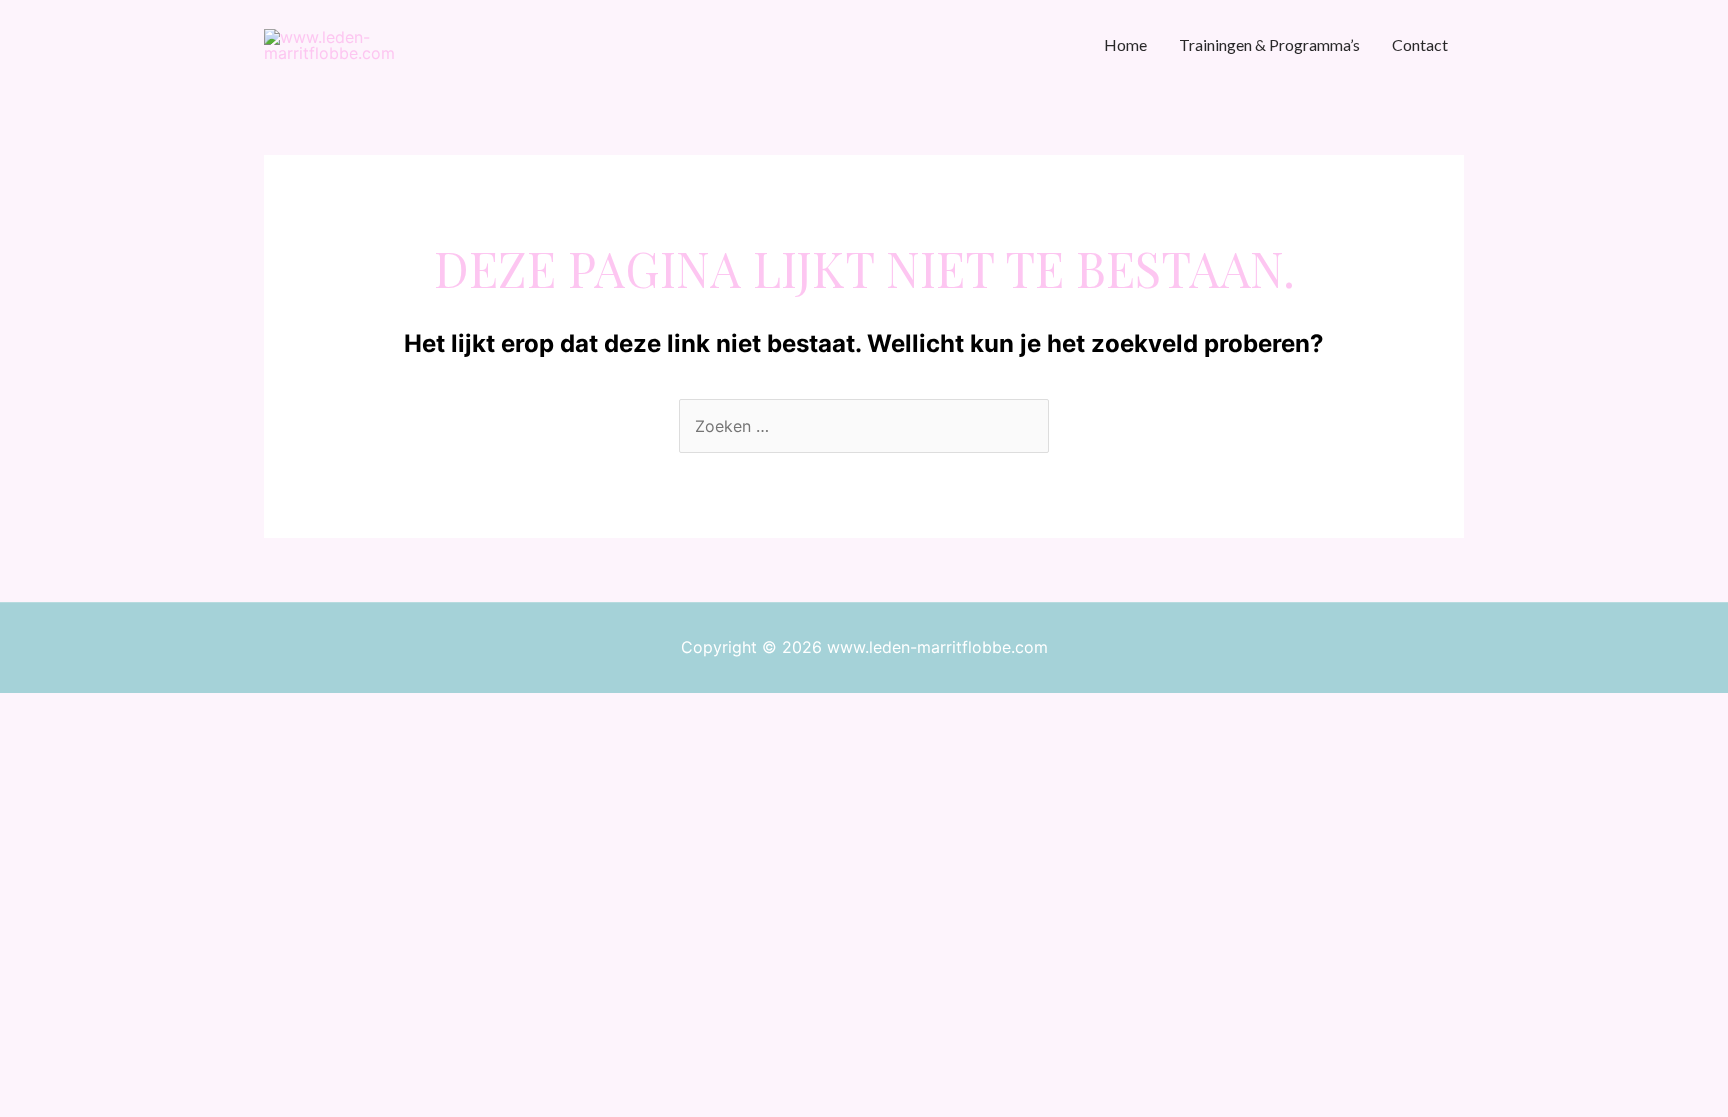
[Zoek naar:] (864, 426)
